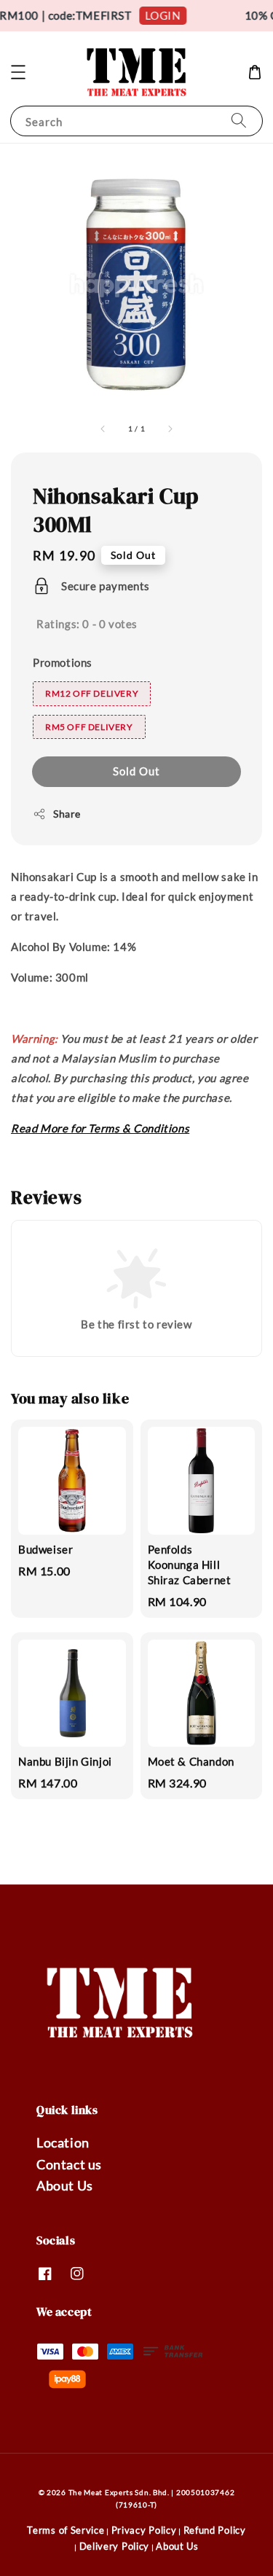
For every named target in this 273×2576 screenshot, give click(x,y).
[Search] (239, 121)
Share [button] (67, 814)
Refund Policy (215, 2530)
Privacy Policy (144, 2530)
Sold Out (136, 771)
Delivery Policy (115, 2546)
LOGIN (158, 15)
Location (63, 2142)
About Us (65, 2185)
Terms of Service (66, 2530)
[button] (18, 72)
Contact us (69, 2164)
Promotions (63, 662)
